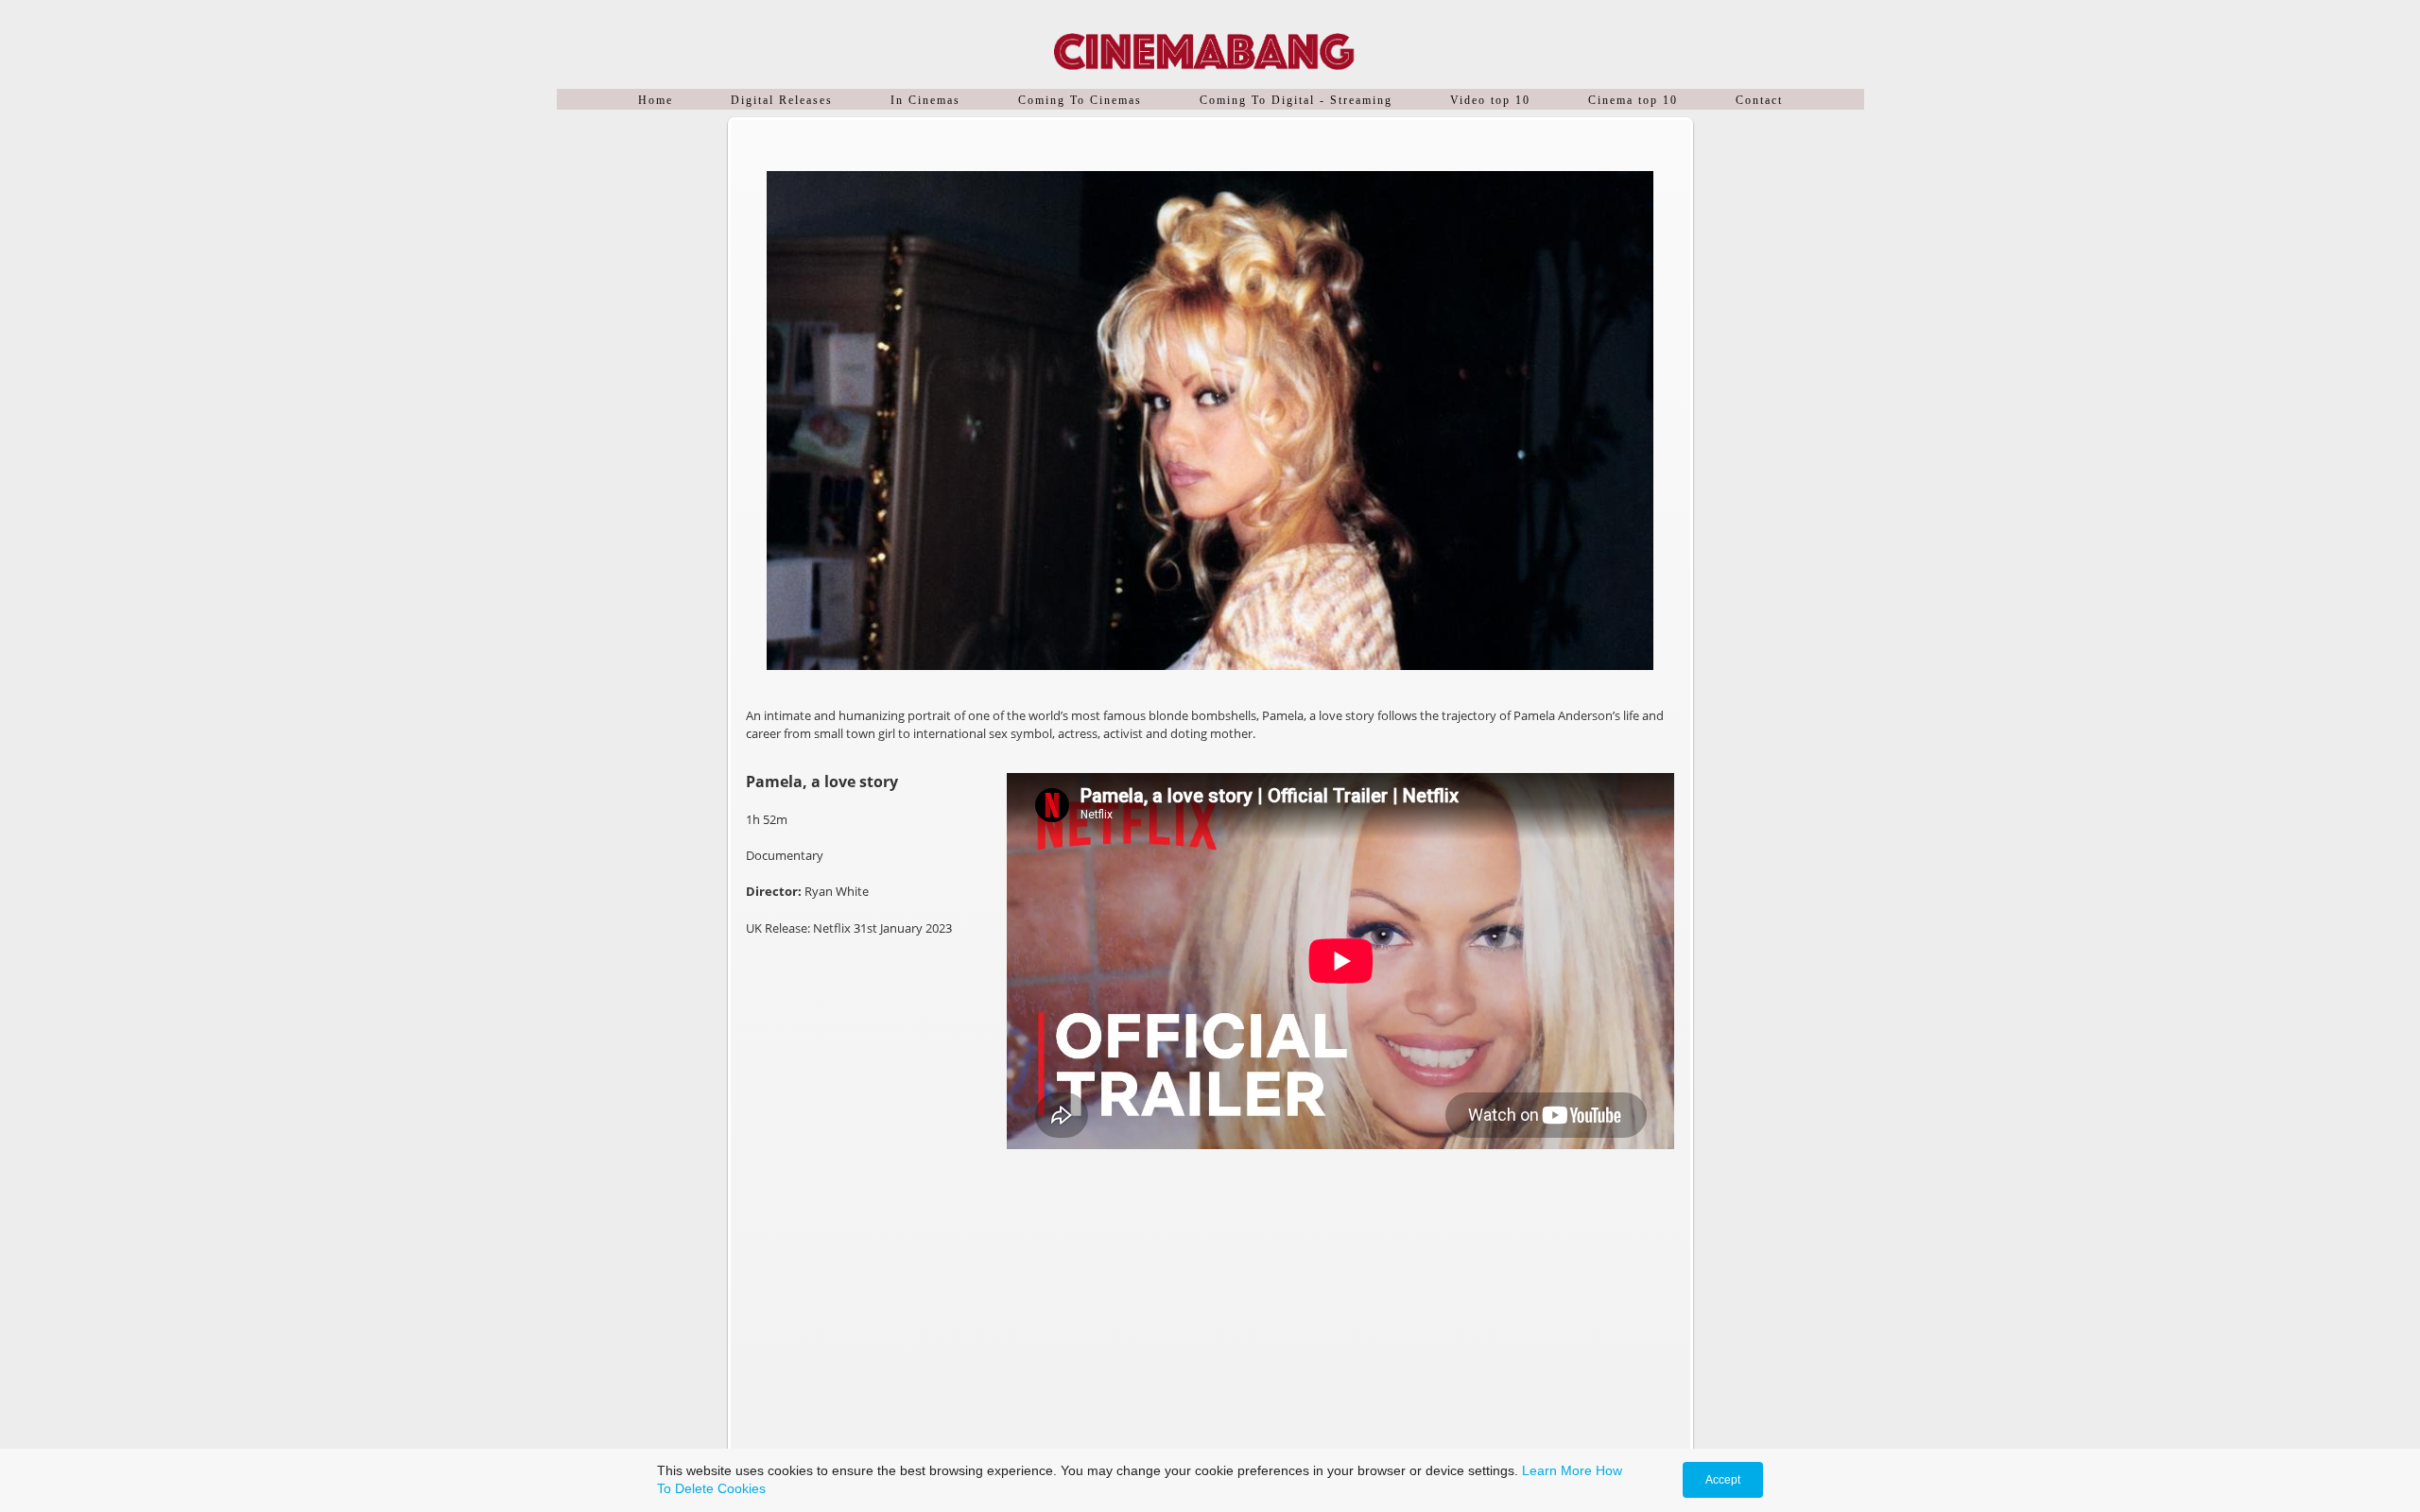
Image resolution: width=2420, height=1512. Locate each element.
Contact (1759, 100)
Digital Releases (782, 100)
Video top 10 (1490, 100)
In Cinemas (925, 100)
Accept (1723, 1480)
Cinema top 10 (1633, 100)
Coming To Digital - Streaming (1296, 100)
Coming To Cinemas (1080, 100)
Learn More (1557, 1470)
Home (656, 100)
